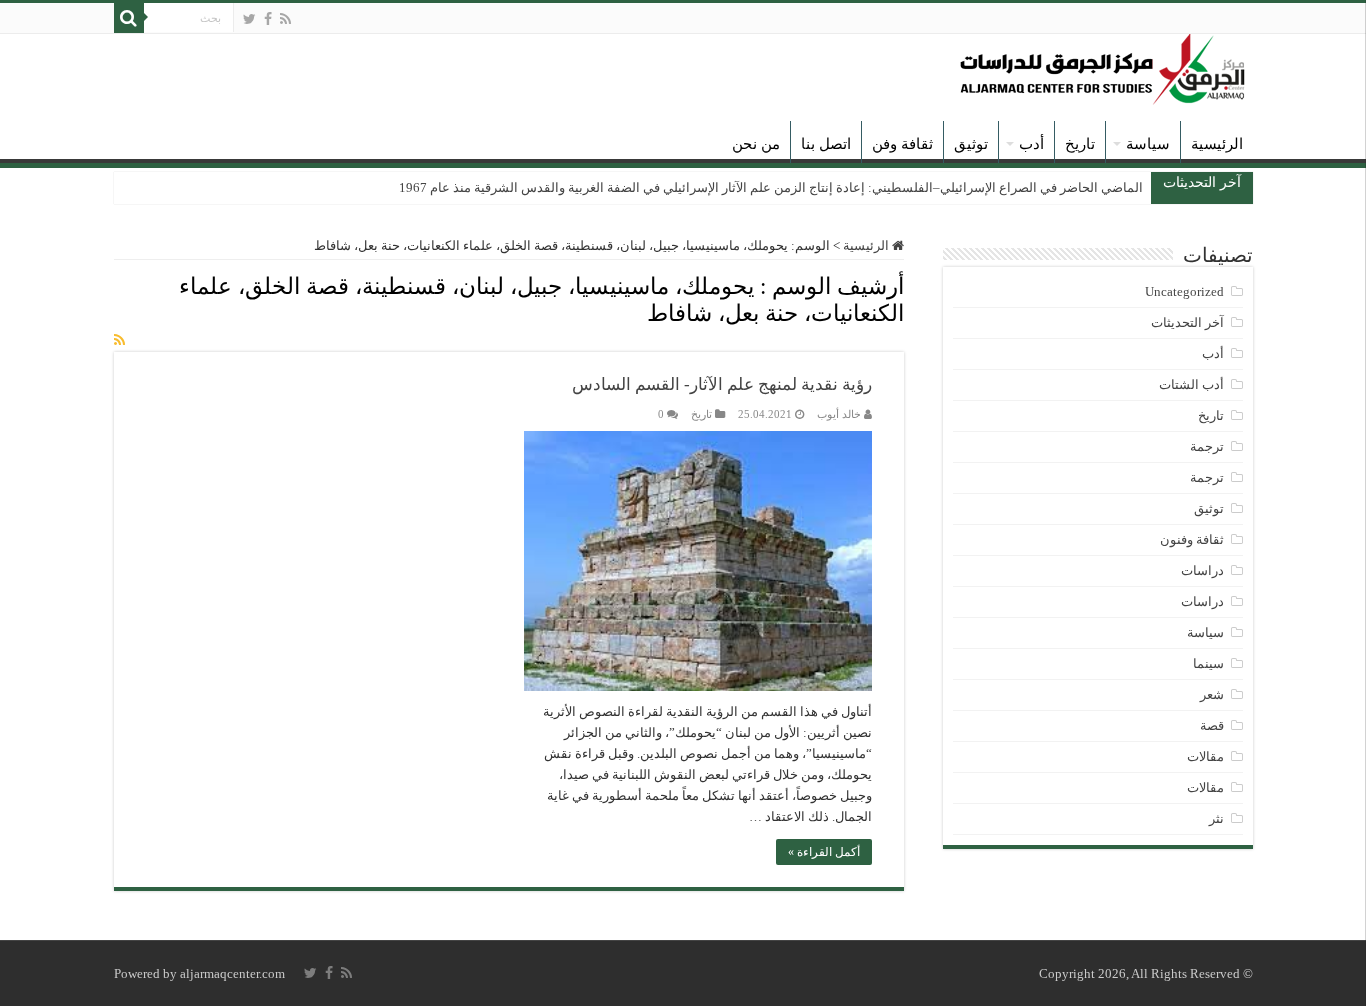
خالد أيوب (839, 414)
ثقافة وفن (902, 144)
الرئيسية (1217, 144)
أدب (1031, 144)
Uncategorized (1184, 291)
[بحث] (129, 18)
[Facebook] (268, 19)
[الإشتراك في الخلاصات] (119, 341)
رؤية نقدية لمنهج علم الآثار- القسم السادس (722, 384)
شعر (1212, 694)
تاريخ (1080, 144)
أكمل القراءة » (824, 852)
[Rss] (285, 19)
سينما (1208, 663)
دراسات (1202, 570)
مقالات (1205, 756)
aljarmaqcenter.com (232, 973)
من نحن (756, 144)
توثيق (971, 144)
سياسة (1148, 144)
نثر (1216, 818)
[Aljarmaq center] (1103, 64)
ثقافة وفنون (1192, 539)
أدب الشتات (1191, 384)
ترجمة (1207, 446)
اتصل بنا (826, 144)
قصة (1212, 725)
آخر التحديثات (1187, 322)
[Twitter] (249, 19)
